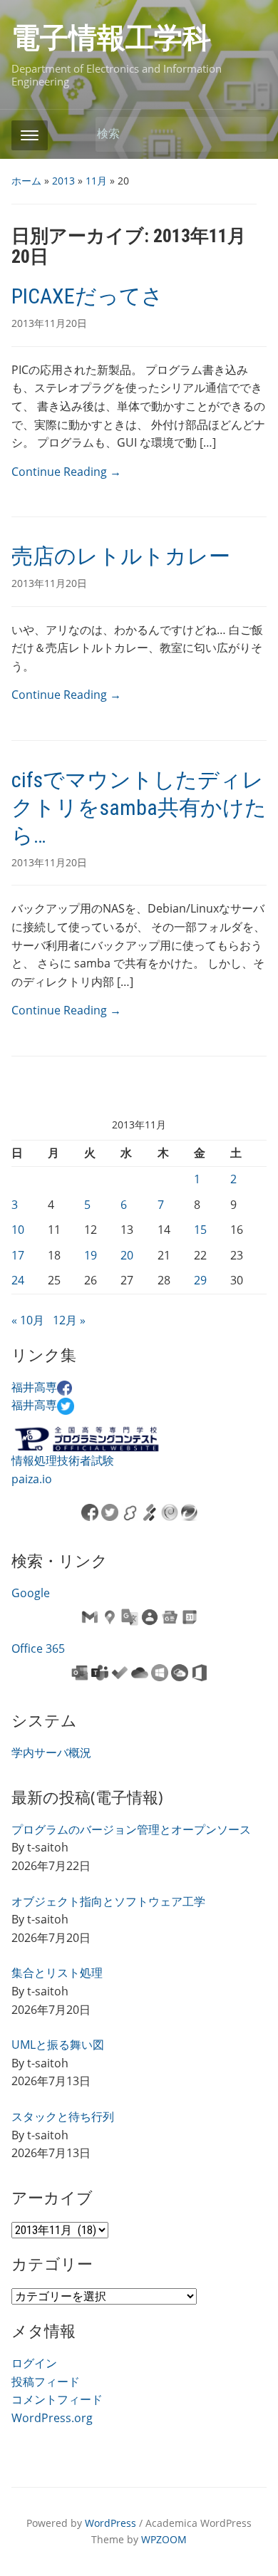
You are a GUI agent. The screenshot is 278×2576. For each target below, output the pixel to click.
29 (200, 1280)
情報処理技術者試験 (63, 1460)
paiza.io (32, 1479)
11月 (96, 181)
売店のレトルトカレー (121, 556)
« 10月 (28, 1320)
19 (91, 1255)
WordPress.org (52, 2418)
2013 (63, 181)
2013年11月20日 (49, 323)
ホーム (26, 181)
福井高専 (34, 1387)
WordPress (110, 2523)
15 (200, 1230)
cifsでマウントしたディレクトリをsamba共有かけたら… (139, 807)
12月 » (69, 1320)
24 (18, 1280)
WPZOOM (164, 2539)
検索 (249, 134)
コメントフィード (57, 2399)
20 (127, 1255)
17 (18, 1255)
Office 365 (38, 1648)
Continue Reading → (66, 472)
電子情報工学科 (111, 38)
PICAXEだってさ (87, 296)
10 (18, 1230)
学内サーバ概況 (51, 1752)
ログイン (34, 2363)
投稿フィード (46, 2382)
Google (31, 1593)
